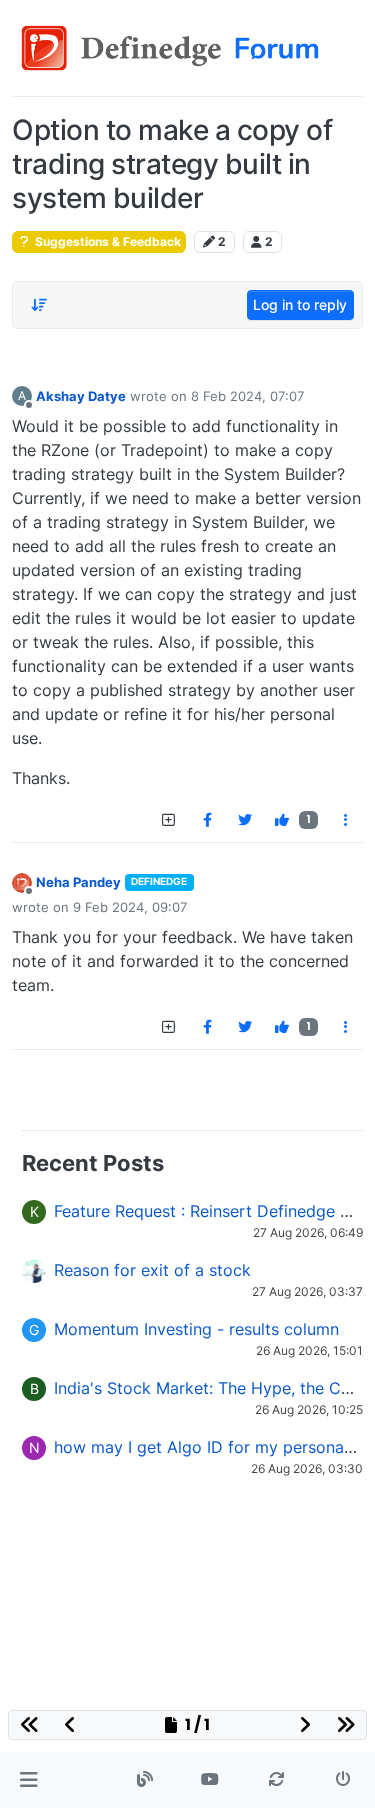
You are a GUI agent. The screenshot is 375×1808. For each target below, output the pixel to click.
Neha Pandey (78, 882)
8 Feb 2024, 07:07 (247, 396)
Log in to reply (300, 304)
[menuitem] (207, 820)
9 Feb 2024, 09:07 (130, 907)
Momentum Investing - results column (196, 1329)
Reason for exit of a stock (152, 1270)
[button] (28, 1780)
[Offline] (22, 881)
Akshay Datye (81, 396)
